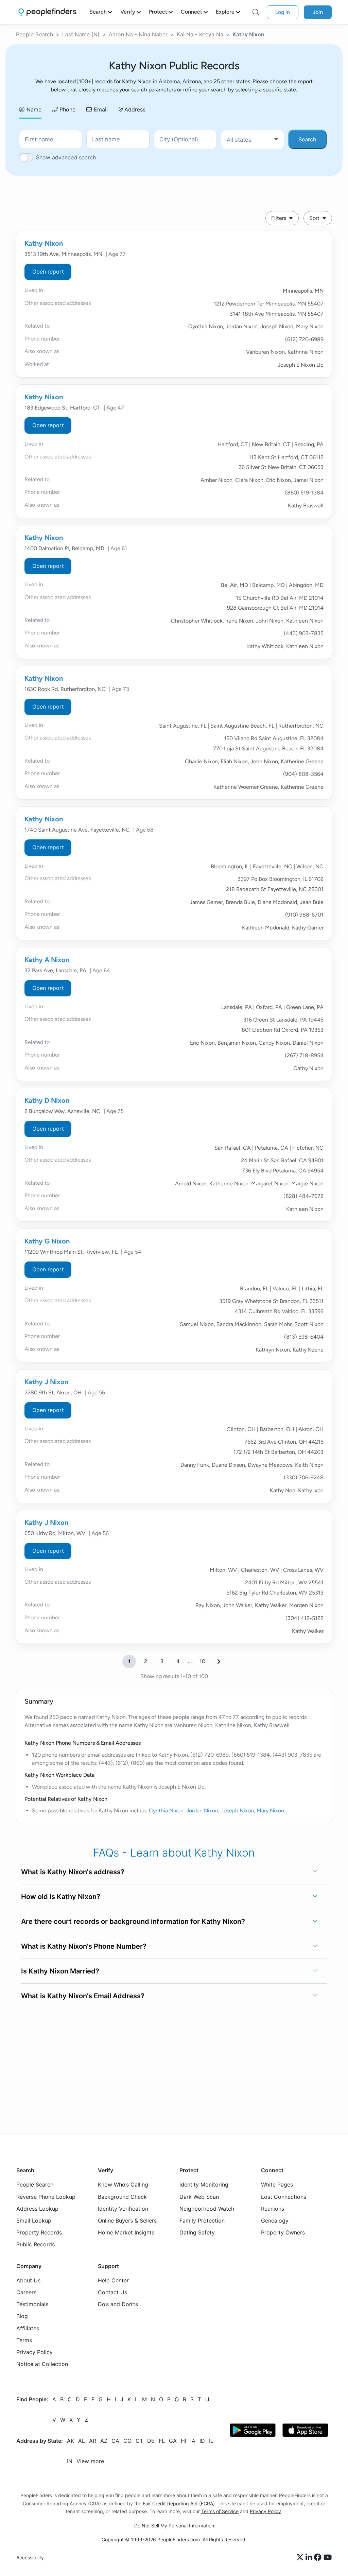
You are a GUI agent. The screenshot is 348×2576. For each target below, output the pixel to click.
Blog (22, 2316)
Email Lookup (34, 2221)
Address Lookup (37, 2209)
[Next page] (219, 1661)
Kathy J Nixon (46, 1382)
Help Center (113, 2280)
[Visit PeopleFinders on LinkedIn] (310, 2557)
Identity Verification (123, 2209)
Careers (26, 2292)
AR (93, 2441)
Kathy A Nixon (47, 960)
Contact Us (112, 2292)
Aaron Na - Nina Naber (138, 34)
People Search (34, 34)
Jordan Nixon (202, 1811)
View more (90, 2461)
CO (127, 2441)
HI (184, 2441)
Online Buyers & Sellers (127, 2221)
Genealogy (275, 2221)
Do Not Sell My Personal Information (174, 2525)
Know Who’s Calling (123, 2185)
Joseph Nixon (237, 1811)
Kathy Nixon (44, 243)
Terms (24, 2340)
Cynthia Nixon (166, 1811)
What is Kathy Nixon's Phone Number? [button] (84, 1946)
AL (82, 2441)
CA (115, 2441)
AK (71, 2441)
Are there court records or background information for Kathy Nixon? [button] (133, 1921)
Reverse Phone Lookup (46, 2196)
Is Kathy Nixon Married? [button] (60, 1971)
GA (173, 2441)
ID (202, 2441)
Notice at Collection (42, 2364)
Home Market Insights (126, 2232)
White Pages (277, 2185)
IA (193, 2441)
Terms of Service (220, 2511)
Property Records (39, 2232)
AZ (104, 2441)
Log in (283, 12)
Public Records (36, 2244)
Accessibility (30, 2557)
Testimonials (32, 2304)
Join (318, 12)
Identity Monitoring (204, 2185)
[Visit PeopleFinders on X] (301, 2557)
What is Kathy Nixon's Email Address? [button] (83, 1996)
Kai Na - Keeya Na (200, 34)
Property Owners (283, 2232)
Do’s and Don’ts (118, 2304)
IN (70, 2461)
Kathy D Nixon (47, 1100)
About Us (28, 2280)
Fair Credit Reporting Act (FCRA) (179, 2503)
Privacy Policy (34, 2352)
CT (139, 2441)
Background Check (122, 2196)
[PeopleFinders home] (47, 12)
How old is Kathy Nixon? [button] (61, 1897)
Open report (48, 272)
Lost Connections (284, 2196)
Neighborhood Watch (207, 2209)
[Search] (256, 12)
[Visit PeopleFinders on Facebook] (319, 2557)
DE (151, 2441)
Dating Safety (197, 2232)
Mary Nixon (270, 1811)
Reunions (273, 2209)
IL (211, 2441)
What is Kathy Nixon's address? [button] (73, 1872)
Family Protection (202, 2221)
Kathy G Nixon (47, 1241)
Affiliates (28, 2328)
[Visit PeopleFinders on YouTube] (328, 2557)
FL (162, 2441)
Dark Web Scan (199, 2196)
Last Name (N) (81, 34)
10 (202, 1661)
